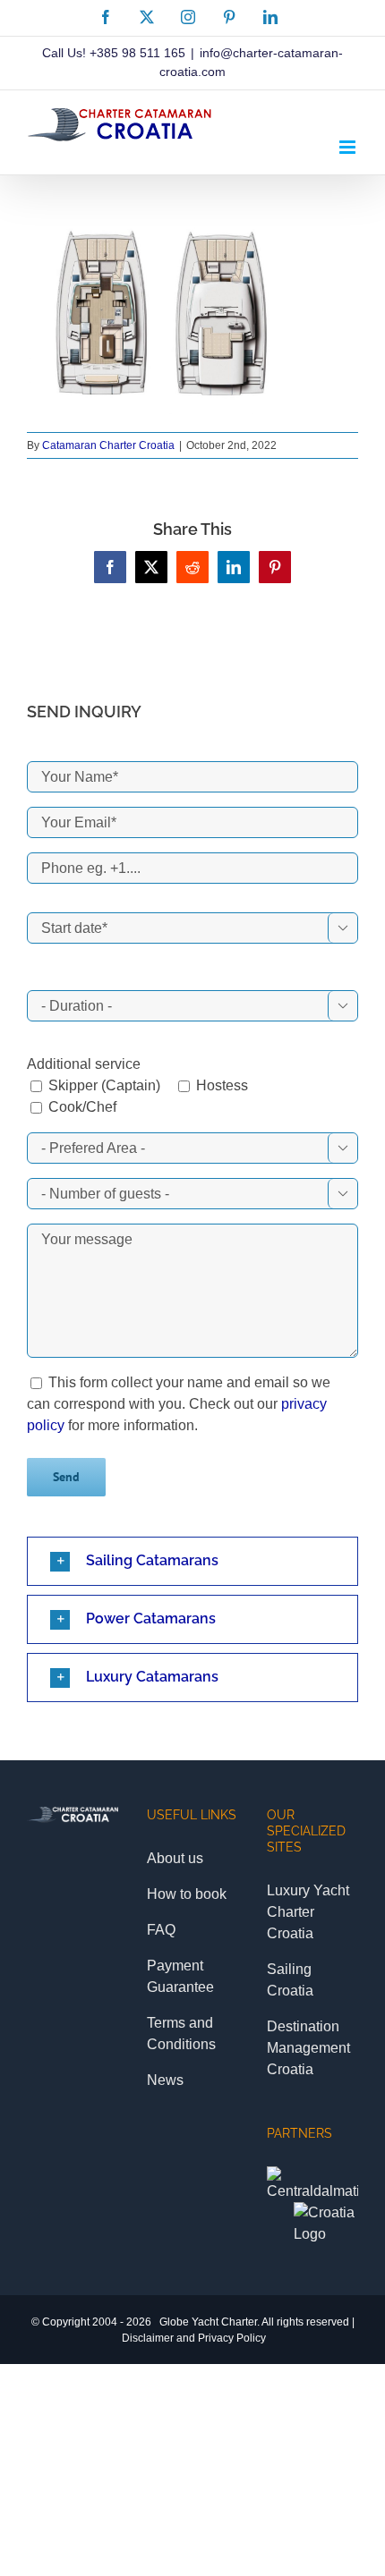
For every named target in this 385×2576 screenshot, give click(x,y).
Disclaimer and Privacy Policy (194, 2338)
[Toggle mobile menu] (349, 147)
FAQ (161, 1930)
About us (175, 1858)
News (165, 2080)
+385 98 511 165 (137, 53)
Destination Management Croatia (308, 2048)
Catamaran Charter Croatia (108, 445)
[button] (192, 1561)
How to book (187, 1894)
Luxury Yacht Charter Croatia (308, 1912)
